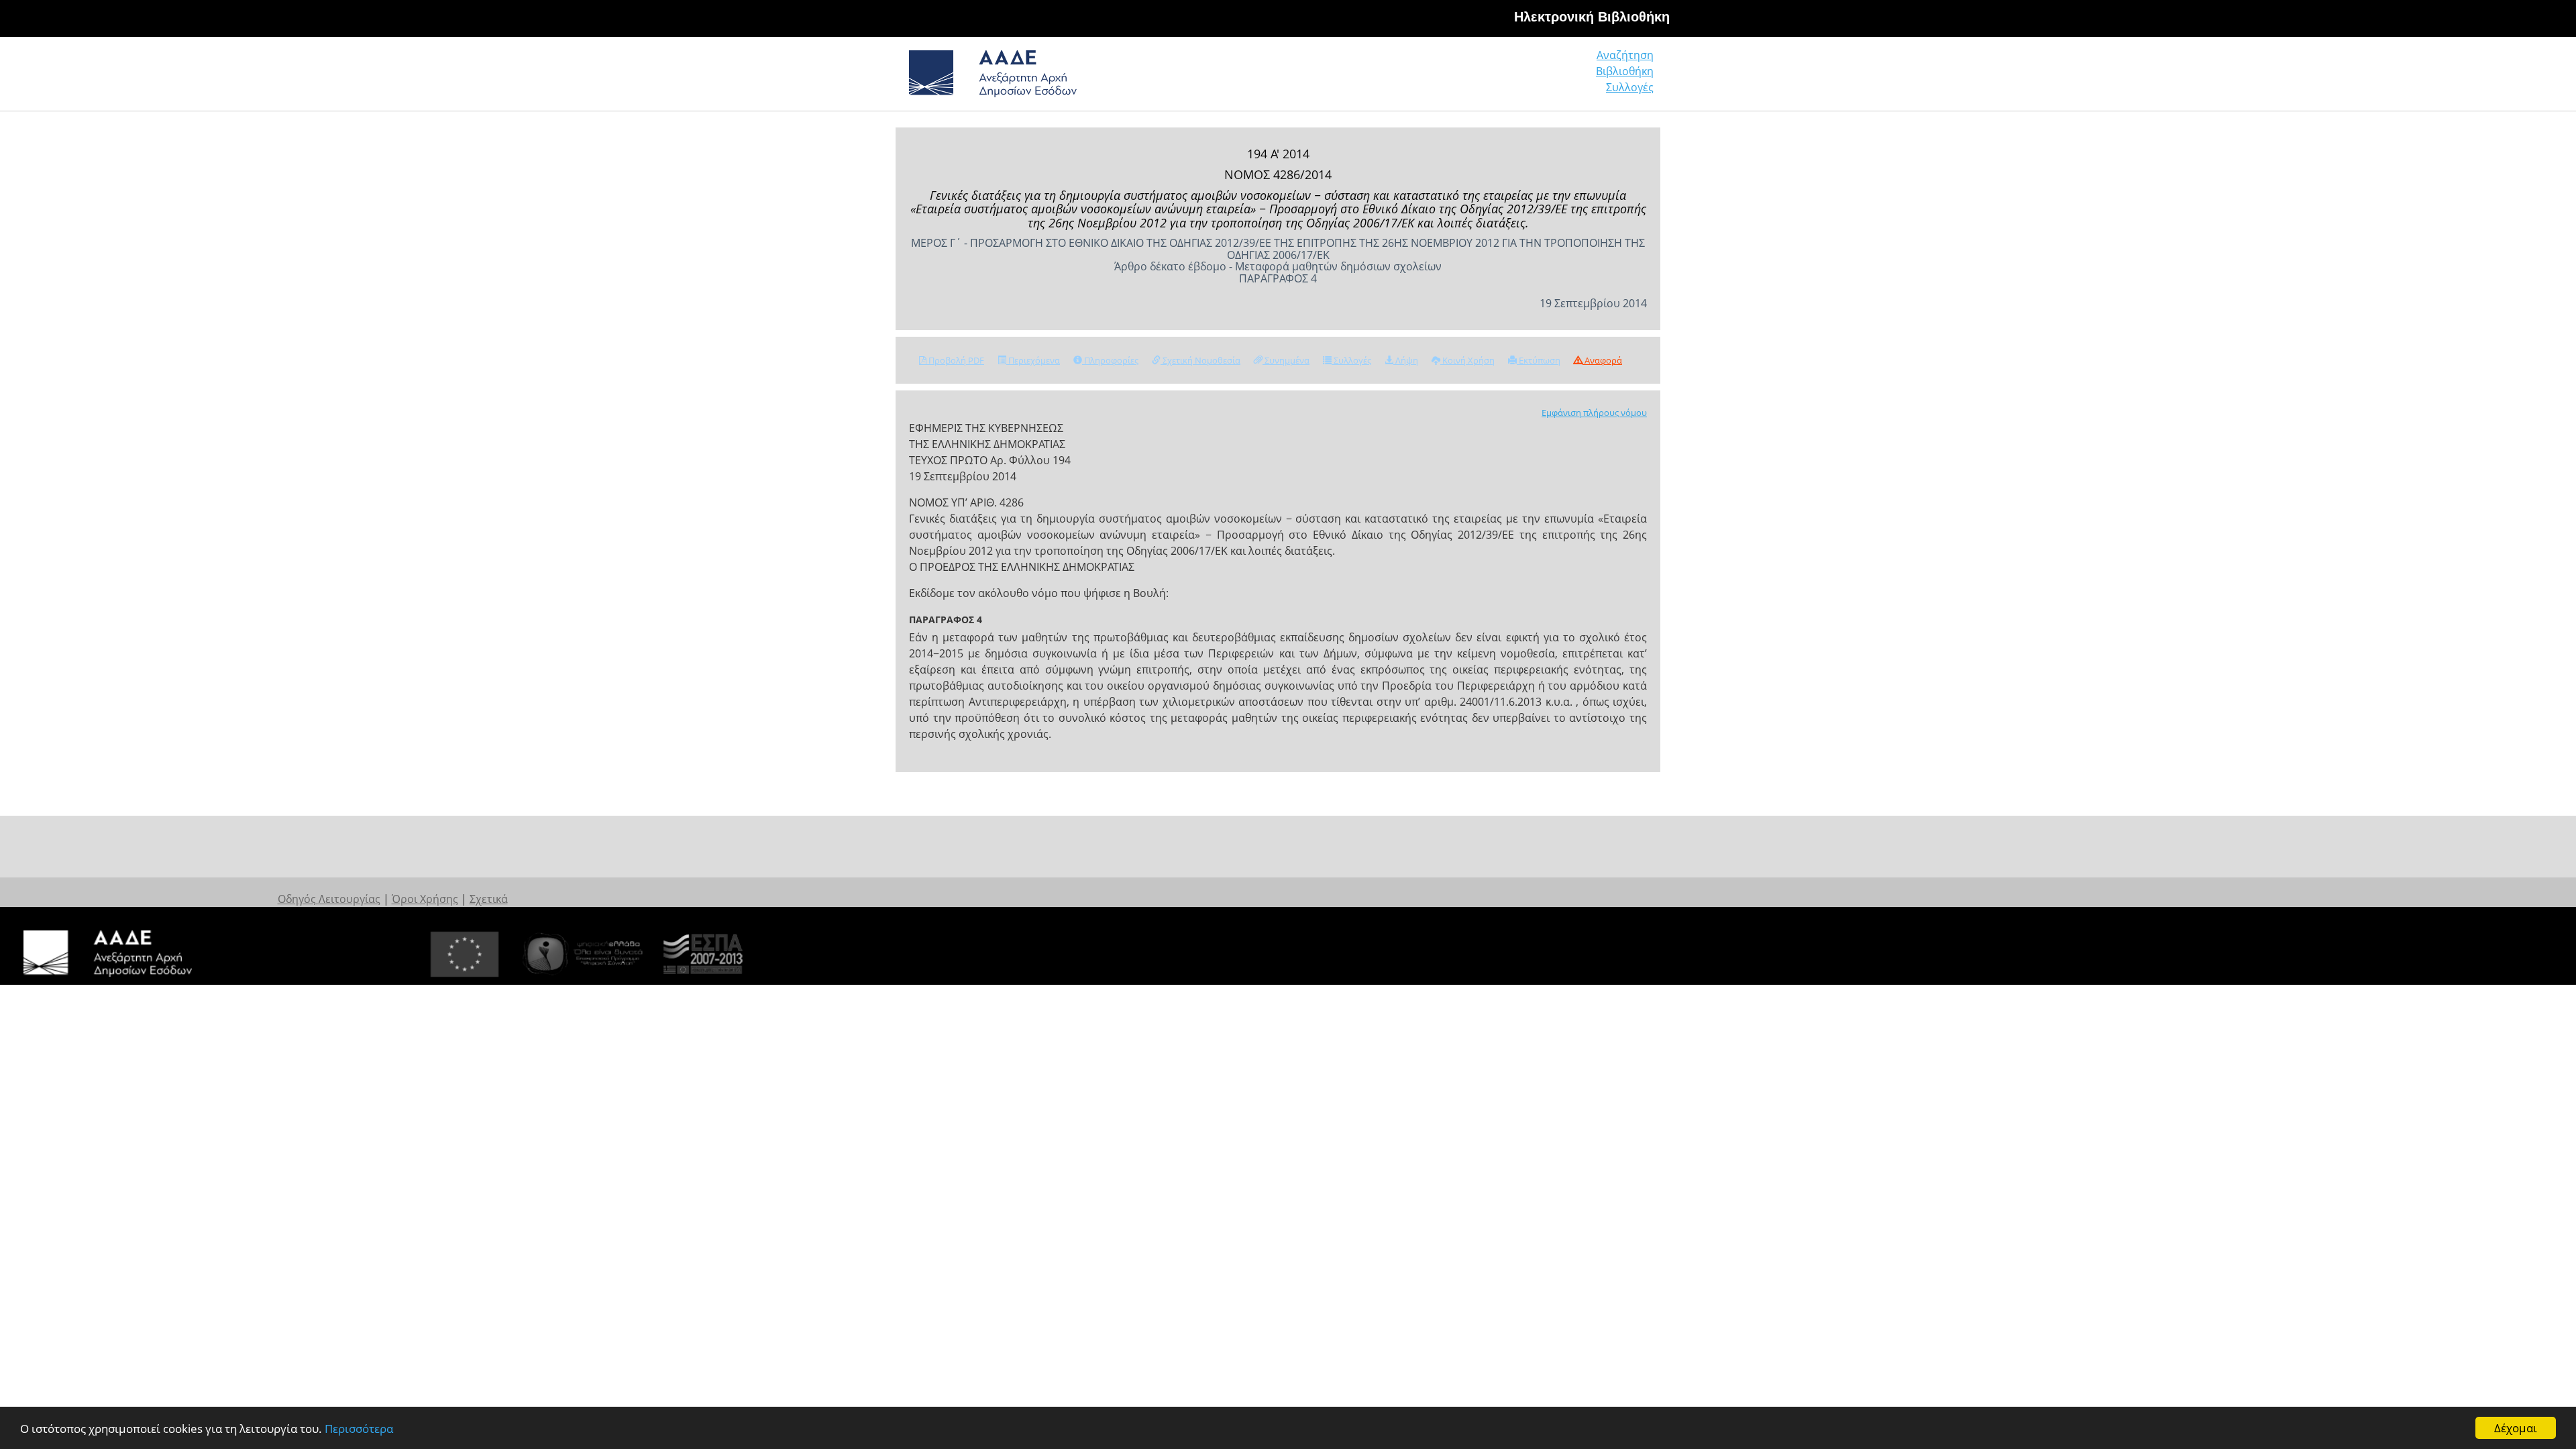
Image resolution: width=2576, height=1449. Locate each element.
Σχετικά (489, 899)
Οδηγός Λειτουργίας (329, 899)
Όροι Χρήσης (425, 899)
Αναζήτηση (1625, 55)
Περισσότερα (359, 1429)
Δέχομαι (2516, 1428)
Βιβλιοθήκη (1625, 71)
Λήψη (1406, 360)
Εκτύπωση (1539, 360)
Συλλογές (1630, 87)
